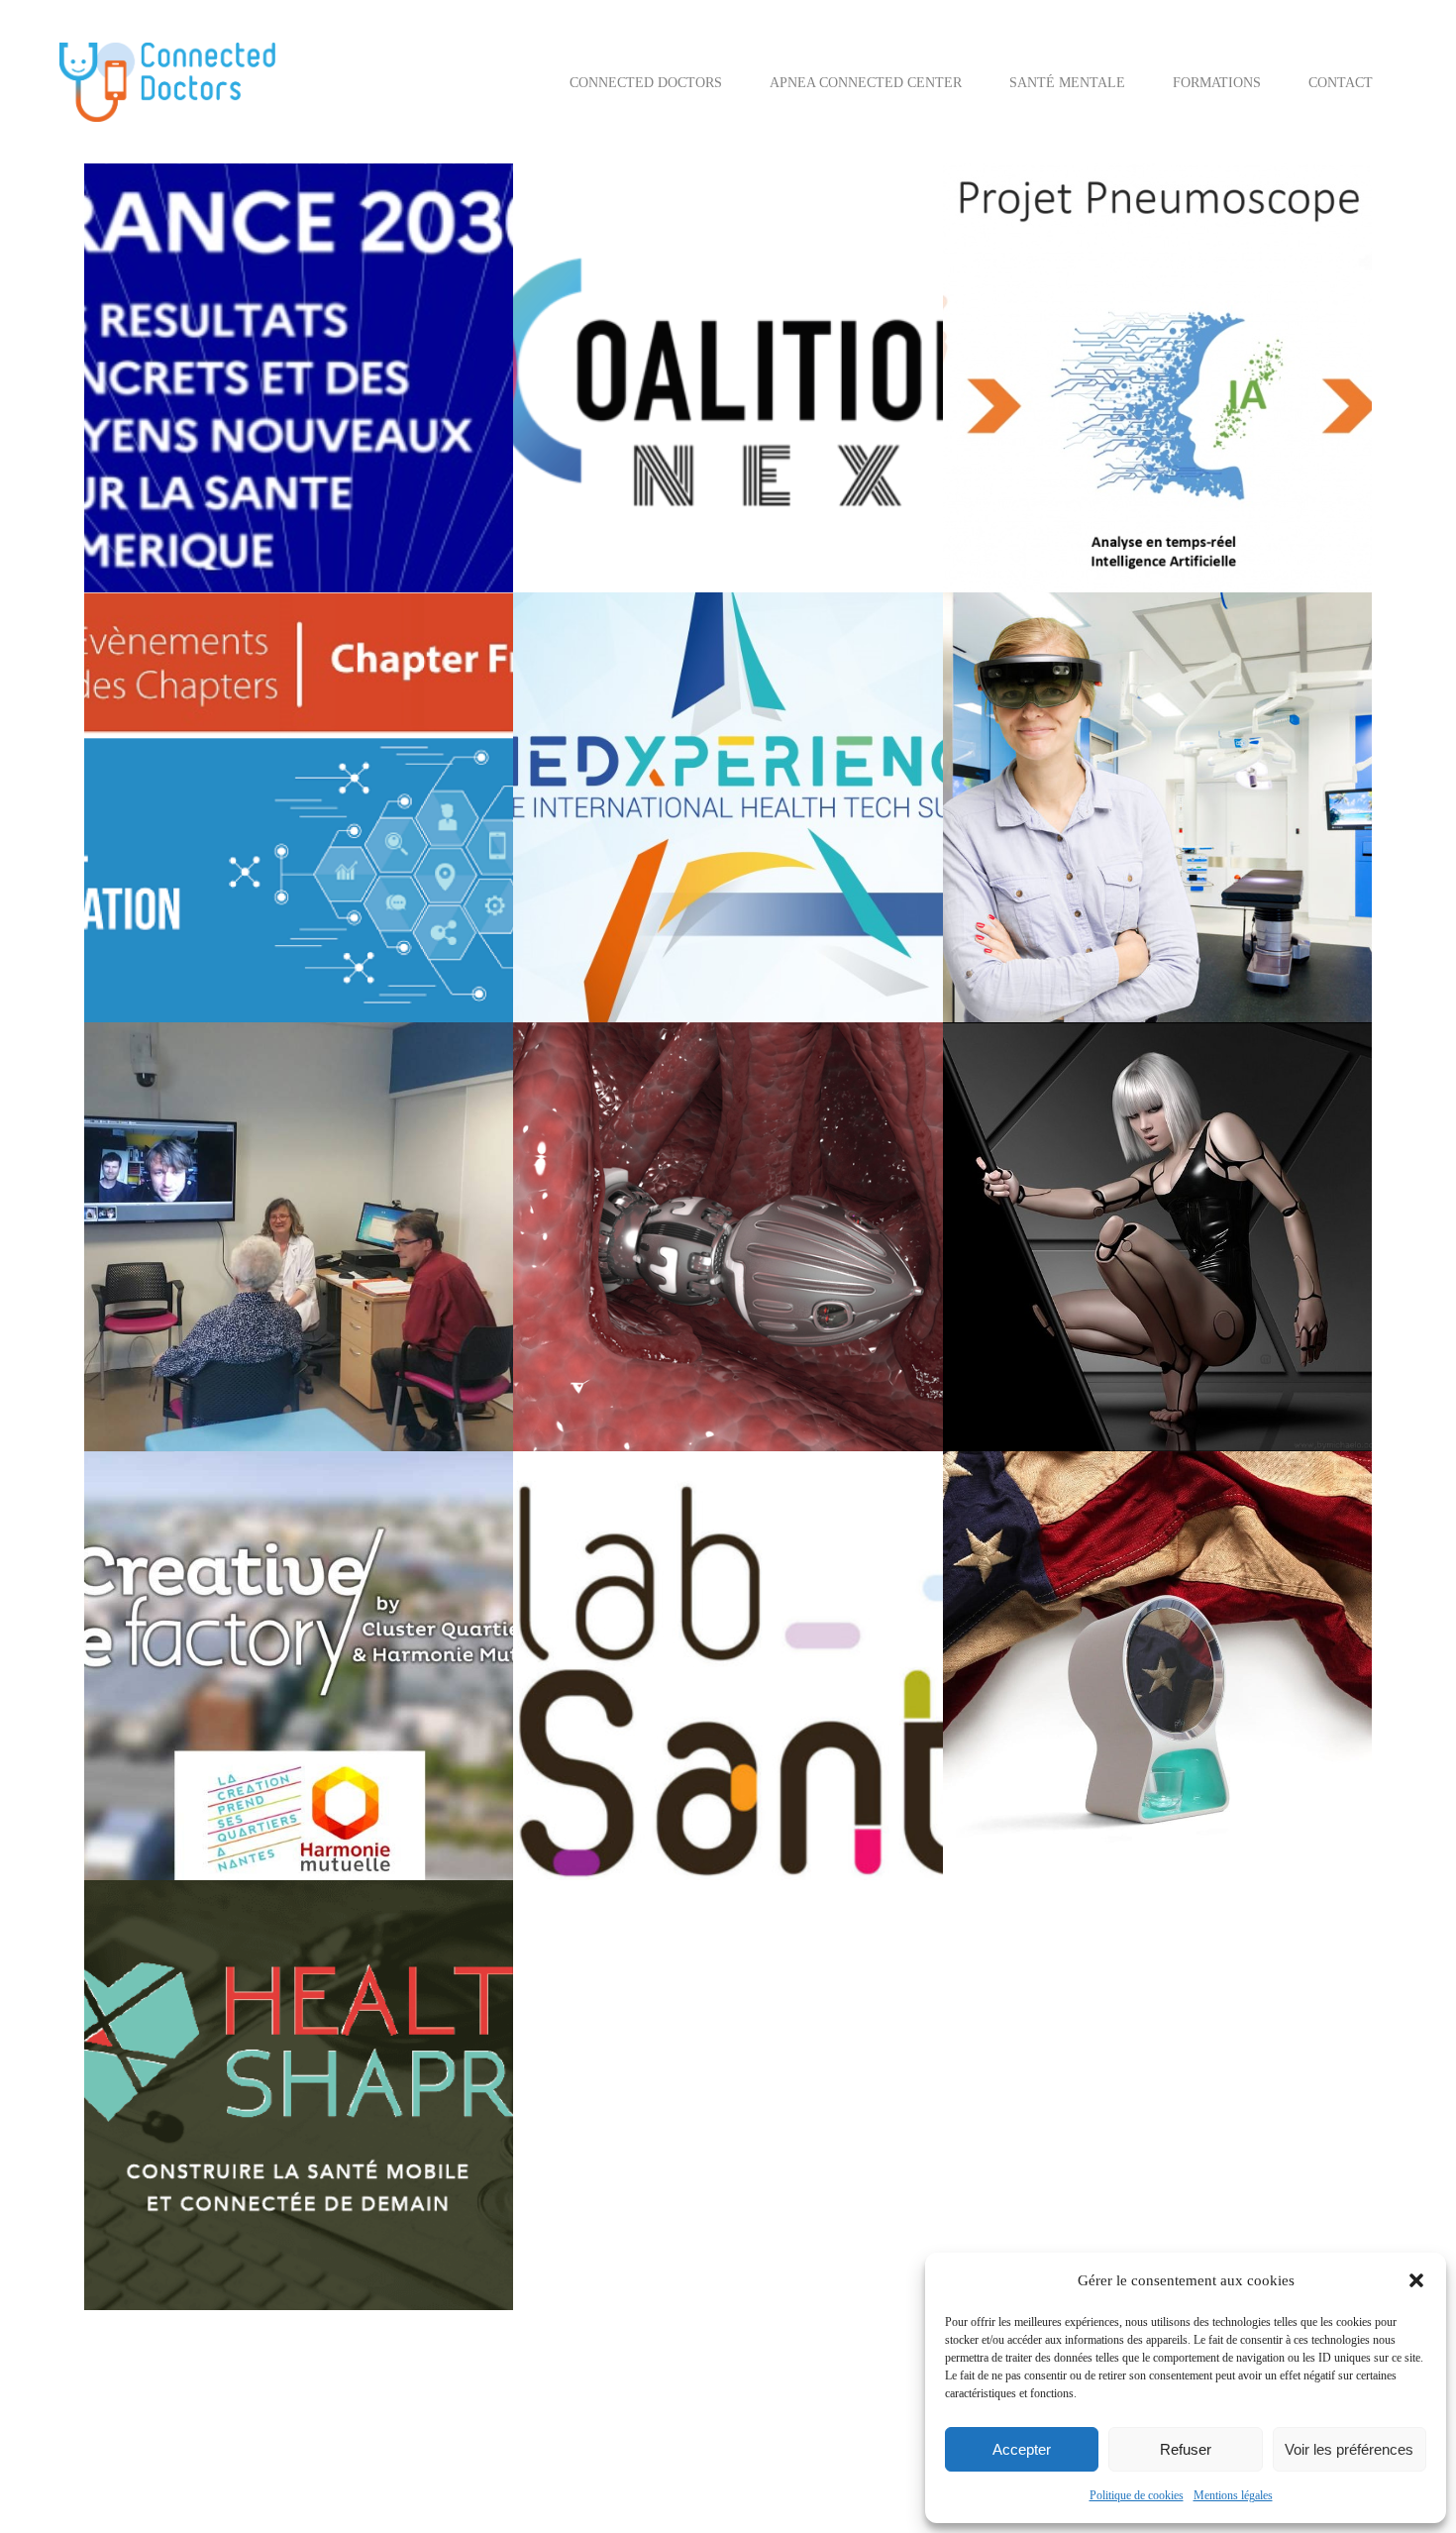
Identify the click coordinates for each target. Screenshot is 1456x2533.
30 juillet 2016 (1027, 1722)
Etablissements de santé (191, 1371)
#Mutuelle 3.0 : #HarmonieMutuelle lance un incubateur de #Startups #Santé (281, 1533)
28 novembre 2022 (178, 486)
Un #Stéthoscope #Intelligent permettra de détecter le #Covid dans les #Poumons (1154, 246)
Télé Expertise (362, 1396)
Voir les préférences (1349, 2449)
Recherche (1258, 512)
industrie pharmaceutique (197, 916)
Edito (379, 1345)
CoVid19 (1195, 434)
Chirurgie (1075, 890)
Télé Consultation (267, 1396)
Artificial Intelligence (1106, 409)
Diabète (210, 864)
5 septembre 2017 (605, 1267)
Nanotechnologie (851, 967)
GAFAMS (370, 890)
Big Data (213, 1748)
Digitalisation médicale (389, 512)
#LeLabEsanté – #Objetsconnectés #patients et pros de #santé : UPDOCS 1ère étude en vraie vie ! (717, 1533)
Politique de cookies (1137, 2495)
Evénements (768, 942)
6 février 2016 (166, 2178)
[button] (1416, 2280)
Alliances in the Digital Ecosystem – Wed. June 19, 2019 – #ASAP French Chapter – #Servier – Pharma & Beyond (297, 675)
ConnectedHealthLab (661, 1774)
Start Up (578, 537)
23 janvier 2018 (1030, 864)
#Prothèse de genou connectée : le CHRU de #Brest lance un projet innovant (1128, 675)
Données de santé (174, 890)
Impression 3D (1238, 1345)
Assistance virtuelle (746, 1722)
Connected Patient (1036, 434)
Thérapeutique (1025, 537)
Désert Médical (404, 1319)
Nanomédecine (665, 967)
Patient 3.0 (1193, 512)
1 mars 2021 (590, 486)
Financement (162, 537)
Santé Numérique (323, 537)
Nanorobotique (755, 967)
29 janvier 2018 (600, 890)
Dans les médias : (1273, 434)
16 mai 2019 (162, 839)
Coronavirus (1129, 434)
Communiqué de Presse (1172, 890)
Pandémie (1128, 512)
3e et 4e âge (159, 1293)
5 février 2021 (1025, 383)
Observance (1017, 1825)
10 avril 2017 (165, 1722)
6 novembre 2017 (175, 1267)
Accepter (1022, 2449)
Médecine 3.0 (852, 512)
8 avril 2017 (590, 1696)
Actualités (1013, 409)
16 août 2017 (1023, 1267)
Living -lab (337, 1799)
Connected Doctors (179, 512)
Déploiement (1020, 460)
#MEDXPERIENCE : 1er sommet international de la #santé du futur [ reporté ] (702, 675)
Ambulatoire (652, 1722)
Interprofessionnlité (755, 512)
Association (838, 1722)
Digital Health (278, 512)
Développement (1103, 460)
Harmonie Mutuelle (179, 1799)
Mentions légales (1233, 2495)
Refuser (1186, 2449)
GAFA (322, 890)
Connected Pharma (782, 916)
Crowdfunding (217, 1774)
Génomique (433, 890)
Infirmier (850, 1799)
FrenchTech (237, 537)
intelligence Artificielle (1194, 486)
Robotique (665, 1396)
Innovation (664, 512)
